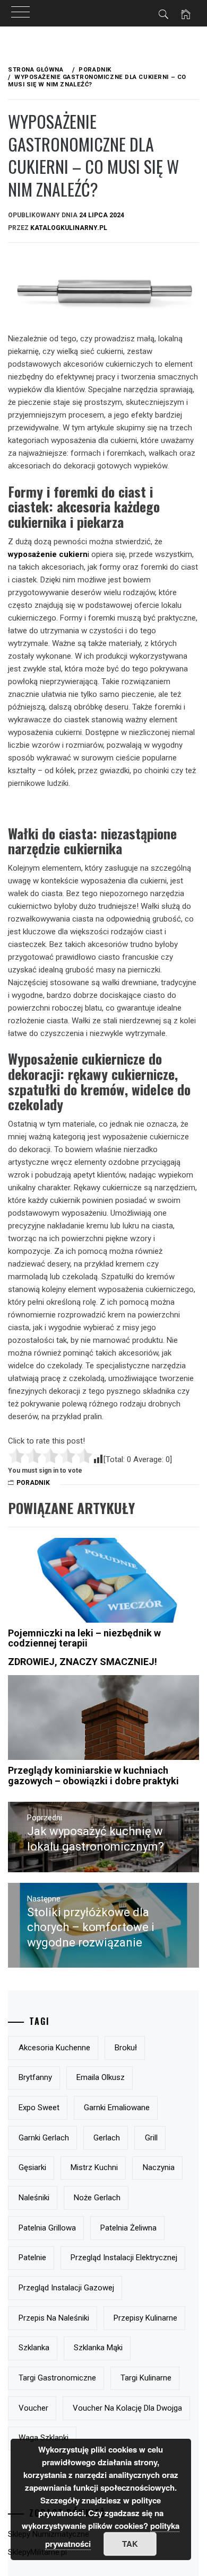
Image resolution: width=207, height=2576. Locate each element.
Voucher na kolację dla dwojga (127, 2408)
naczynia (159, 2167)
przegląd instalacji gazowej (66, 2288)
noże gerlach (97, 2198)
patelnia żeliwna (128, 2228)
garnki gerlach (44, 2138)
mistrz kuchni (94, 2167)
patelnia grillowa (47, 2228)
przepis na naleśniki (54, 2318)
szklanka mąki (98, 2348)
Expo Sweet (39, 2108)
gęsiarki (32, 2167)
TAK (130, 2544)
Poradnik (33, 1483)
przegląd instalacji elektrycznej (124, 2258)
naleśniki (34, 2198)
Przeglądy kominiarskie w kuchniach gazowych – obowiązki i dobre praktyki (93, 1776)
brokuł (126, 2048)
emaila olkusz (101, 2077)
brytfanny (35, 2077)
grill (151, 2138)
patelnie (32, 2258)
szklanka (34, 2348)
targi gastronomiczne (57, 2378)
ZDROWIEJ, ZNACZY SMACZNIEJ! (83, 1662)
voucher (33, 2408)
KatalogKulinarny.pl (69, 228)
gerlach (107, 2138)
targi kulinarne (146, 2378)
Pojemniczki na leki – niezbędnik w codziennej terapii (84, 1638)
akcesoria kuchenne (54, 2048)
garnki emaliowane (117, 2108)
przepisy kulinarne (145, 2318)
